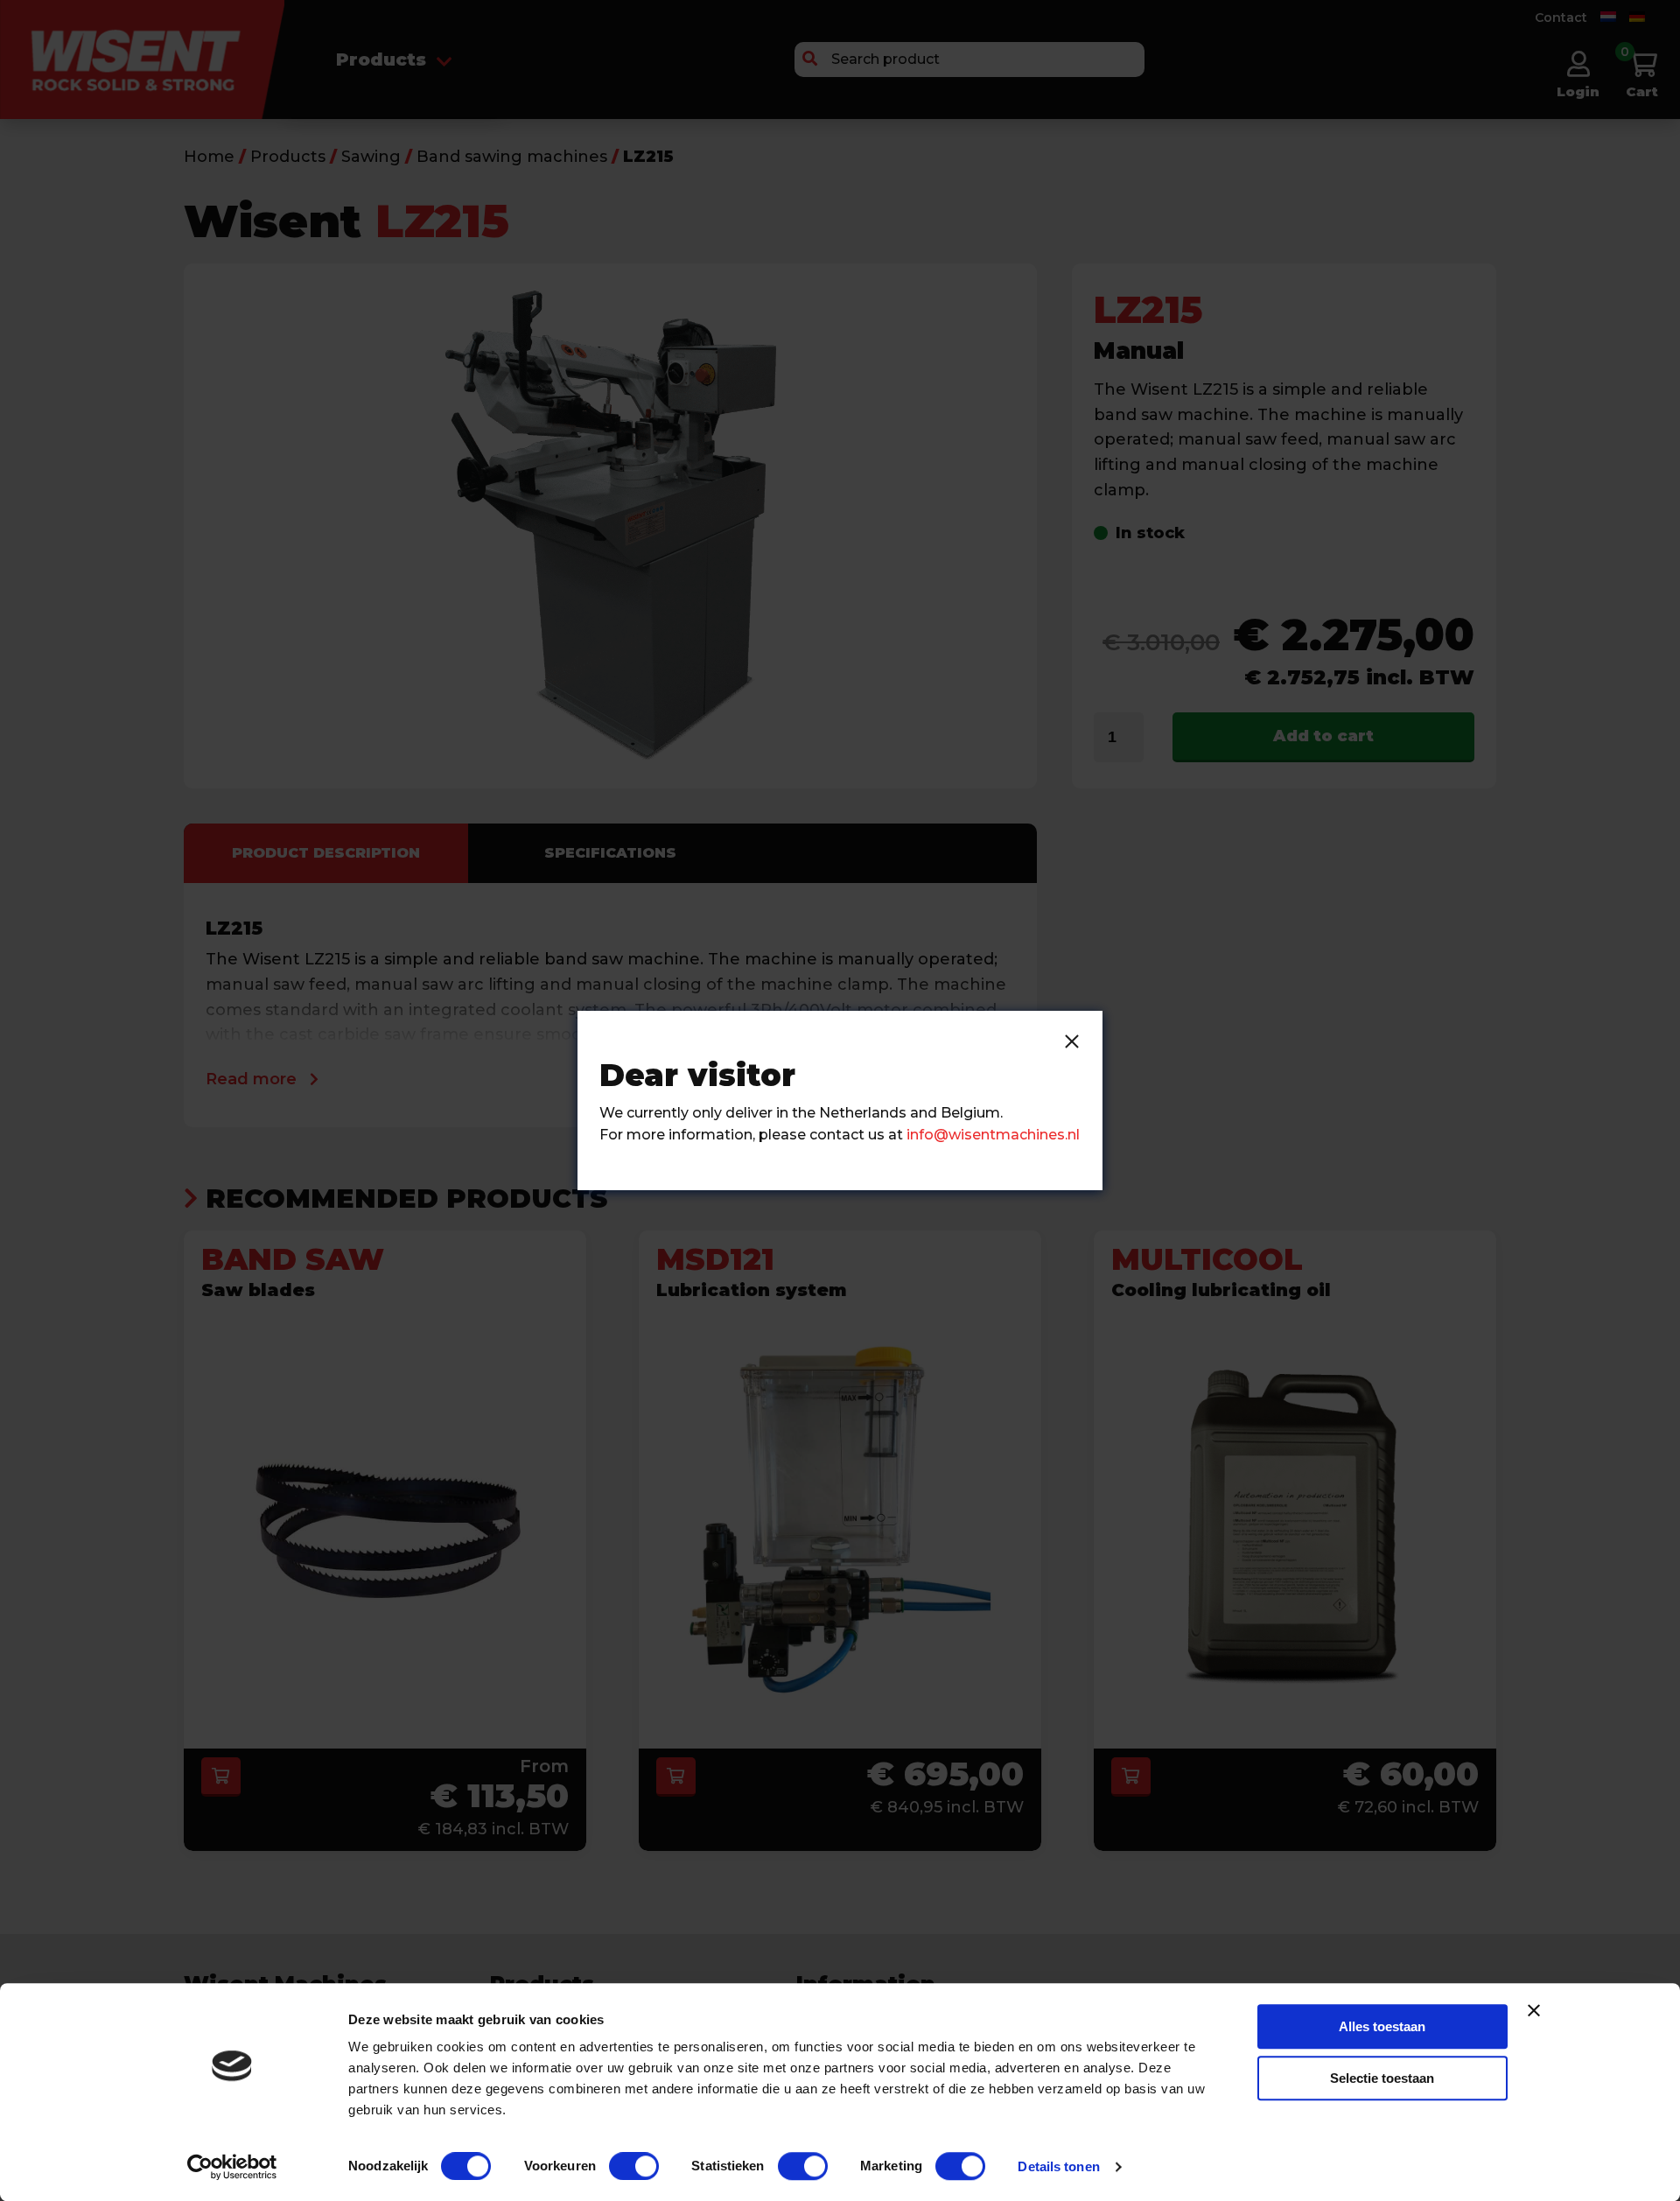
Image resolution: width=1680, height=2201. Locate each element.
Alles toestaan (1382, 2026)
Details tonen (1058, 2166)
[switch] (634, 2166)
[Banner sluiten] (1534, 2010)
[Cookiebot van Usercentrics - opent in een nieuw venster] (232, 2167)
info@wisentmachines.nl (993, 1135)
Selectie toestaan (1382, 2078)
